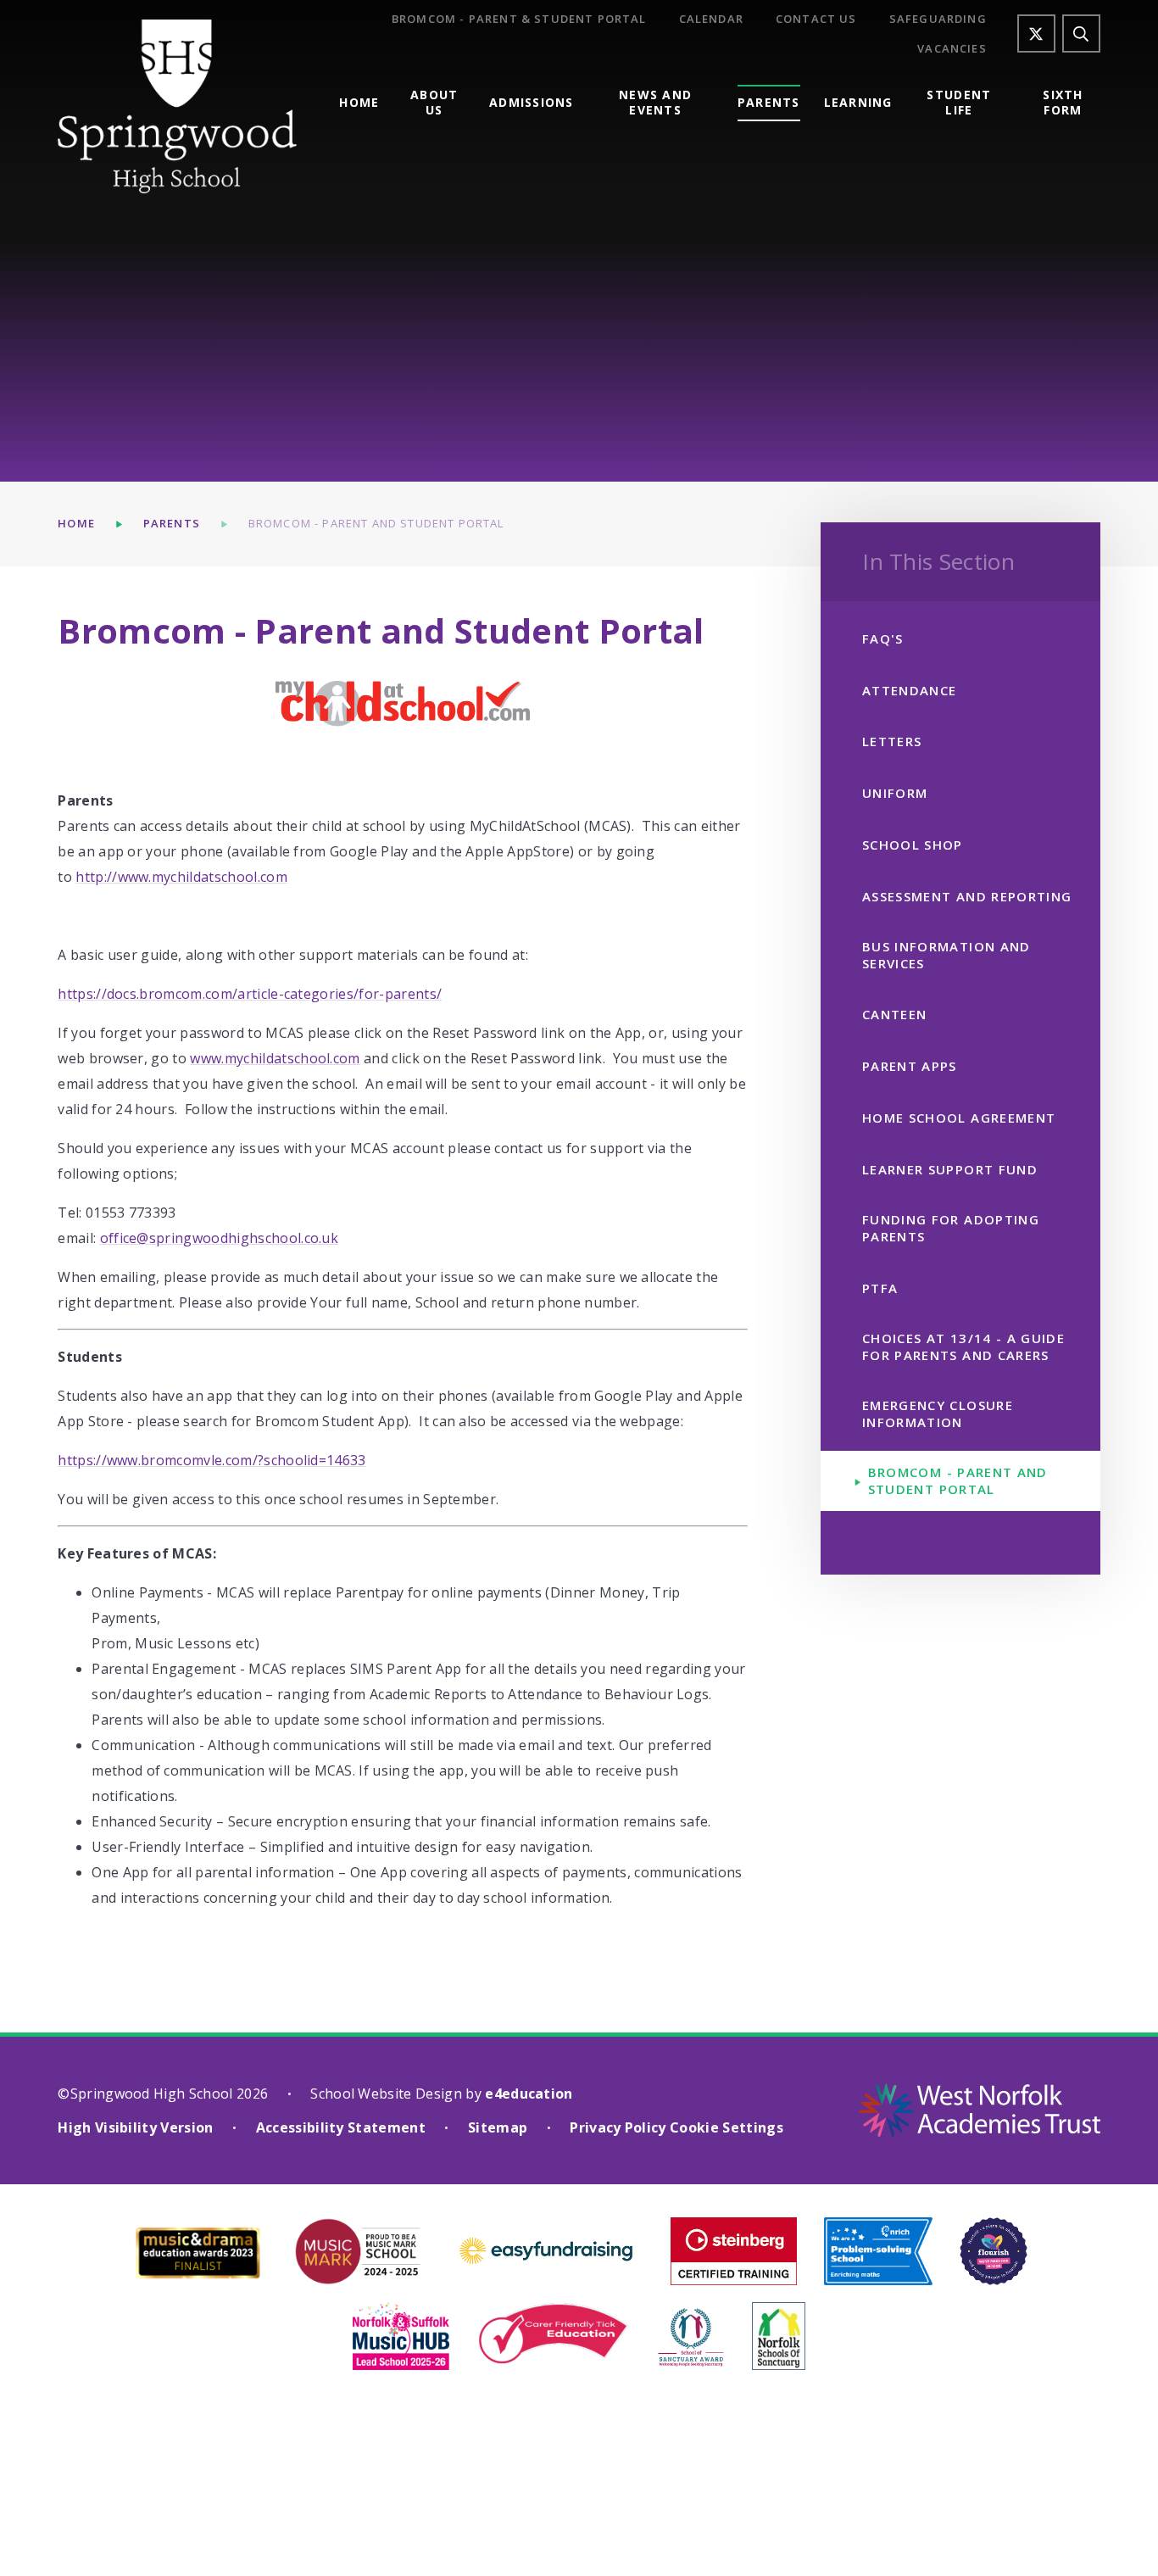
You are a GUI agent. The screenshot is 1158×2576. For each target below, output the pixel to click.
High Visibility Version (135, 2127)
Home (76, 523)
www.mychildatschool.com (275, 1058)
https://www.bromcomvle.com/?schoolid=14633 (212, 1460)
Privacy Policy (618, 2127)
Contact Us (816, 19)
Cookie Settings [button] (727, 2127)
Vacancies (952, 49)
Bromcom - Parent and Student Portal (376, 523)
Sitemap (498, 2127)
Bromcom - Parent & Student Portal (519, 19)
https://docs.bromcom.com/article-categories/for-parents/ (250, 994)
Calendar (711, 19)
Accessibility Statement (341, 2127)
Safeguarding (938, 19)
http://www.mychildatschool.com (181, 877)
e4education (529, 2094)
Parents (172, 523)
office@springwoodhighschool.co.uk (220, 1238)
